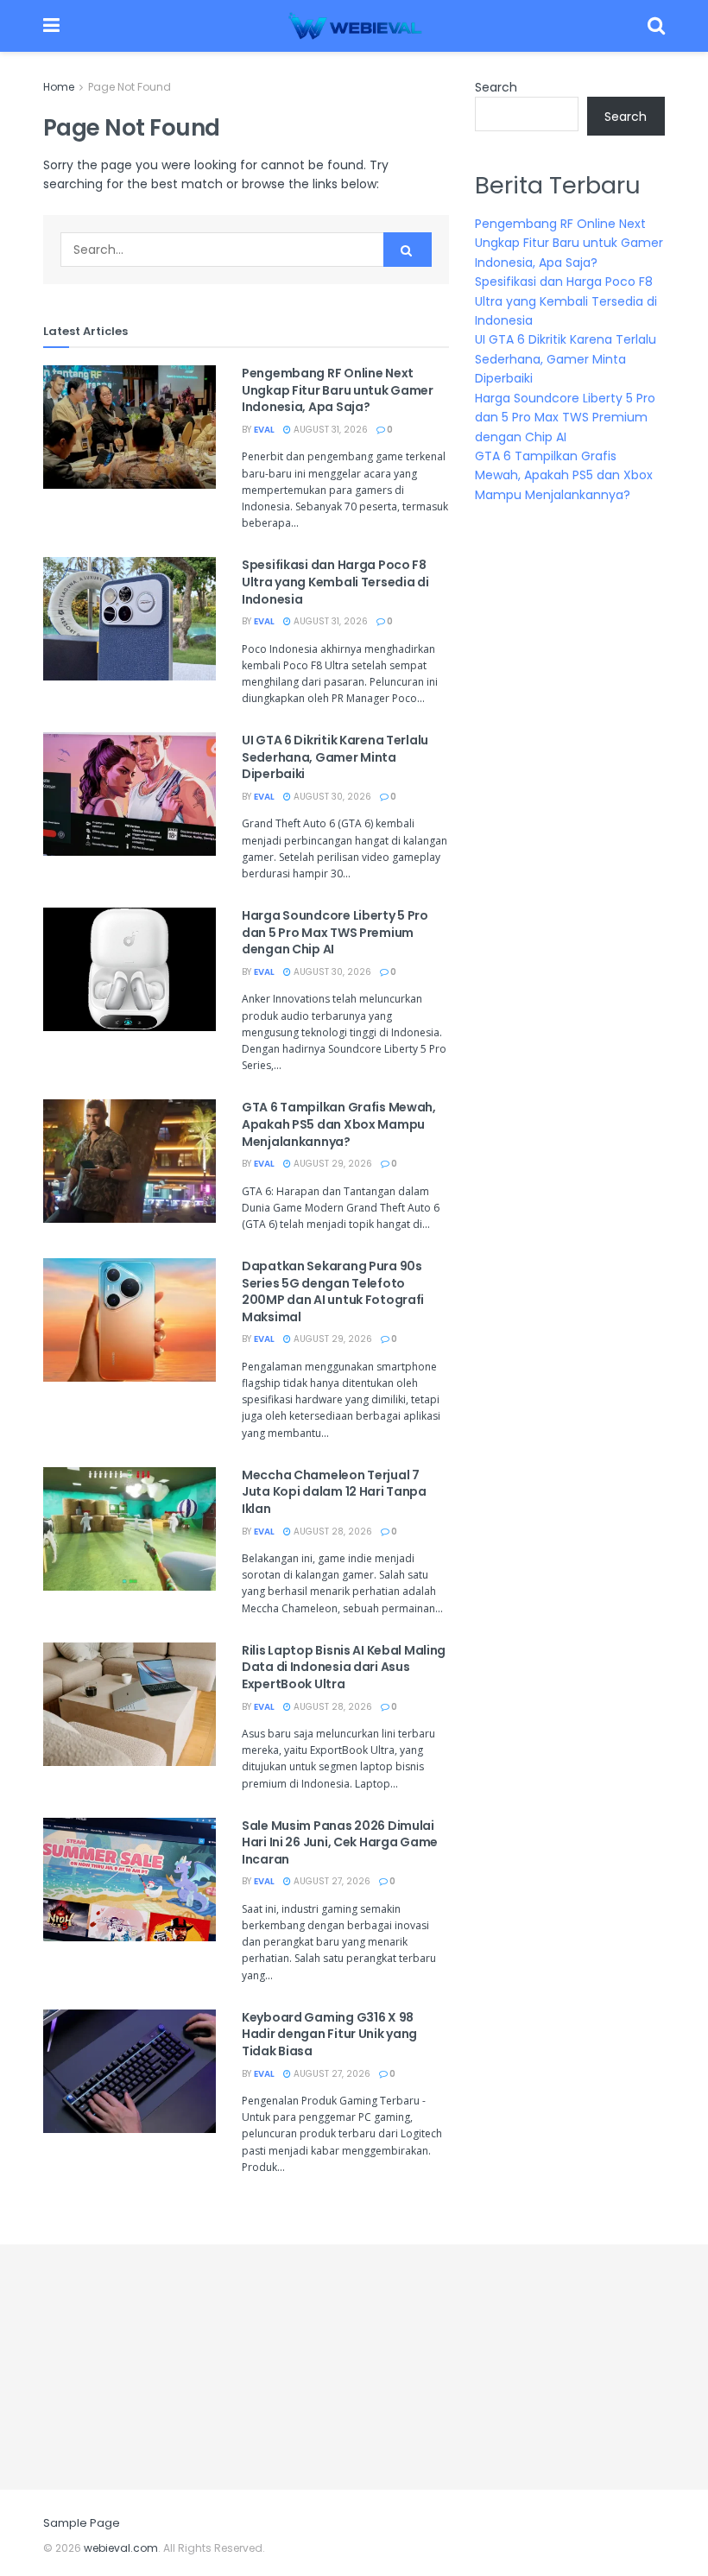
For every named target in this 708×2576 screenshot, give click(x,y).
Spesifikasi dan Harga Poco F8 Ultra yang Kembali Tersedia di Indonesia (335, 582)
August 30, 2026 (331, 797)
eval (264, 430)
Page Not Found (130, 87)
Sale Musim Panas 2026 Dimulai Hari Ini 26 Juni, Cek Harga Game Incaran (340, 1842)
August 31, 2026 (329, 430)
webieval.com (121, 2548)
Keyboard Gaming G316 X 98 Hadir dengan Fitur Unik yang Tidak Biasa (329, 2034)
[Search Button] (408, 250)
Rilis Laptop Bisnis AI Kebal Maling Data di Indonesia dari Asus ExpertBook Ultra (344, 1667)
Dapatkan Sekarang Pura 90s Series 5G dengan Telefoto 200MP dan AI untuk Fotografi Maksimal (333, 1291)
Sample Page (82, 2523)
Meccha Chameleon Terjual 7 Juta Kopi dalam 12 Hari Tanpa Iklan (334, 1492)
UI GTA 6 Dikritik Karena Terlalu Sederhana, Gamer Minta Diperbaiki (335, 757)
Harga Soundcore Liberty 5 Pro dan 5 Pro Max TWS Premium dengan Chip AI (335, 932)
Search (496, 87)
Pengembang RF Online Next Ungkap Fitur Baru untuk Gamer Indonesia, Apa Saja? (338, 390)
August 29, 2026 (332, 1164)
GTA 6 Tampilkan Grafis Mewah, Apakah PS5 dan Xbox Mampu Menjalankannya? (339, 1124)
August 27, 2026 (331, 1881)
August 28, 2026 (332, 1532)
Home (59, 87)
